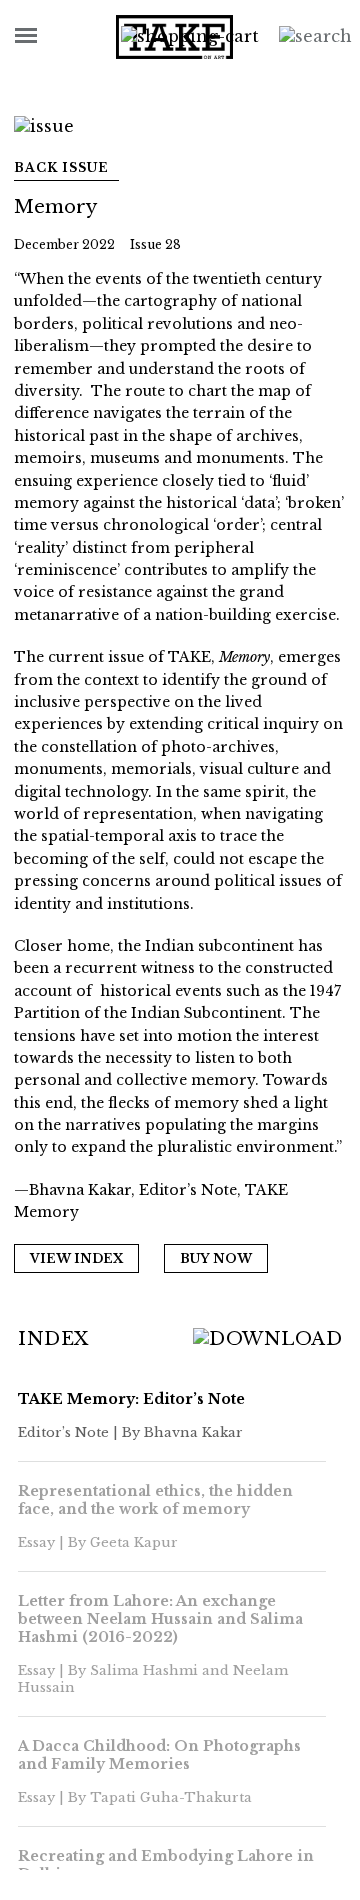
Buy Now (216, 1258)
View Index (76, 1258)
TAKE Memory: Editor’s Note (131, 1399)
